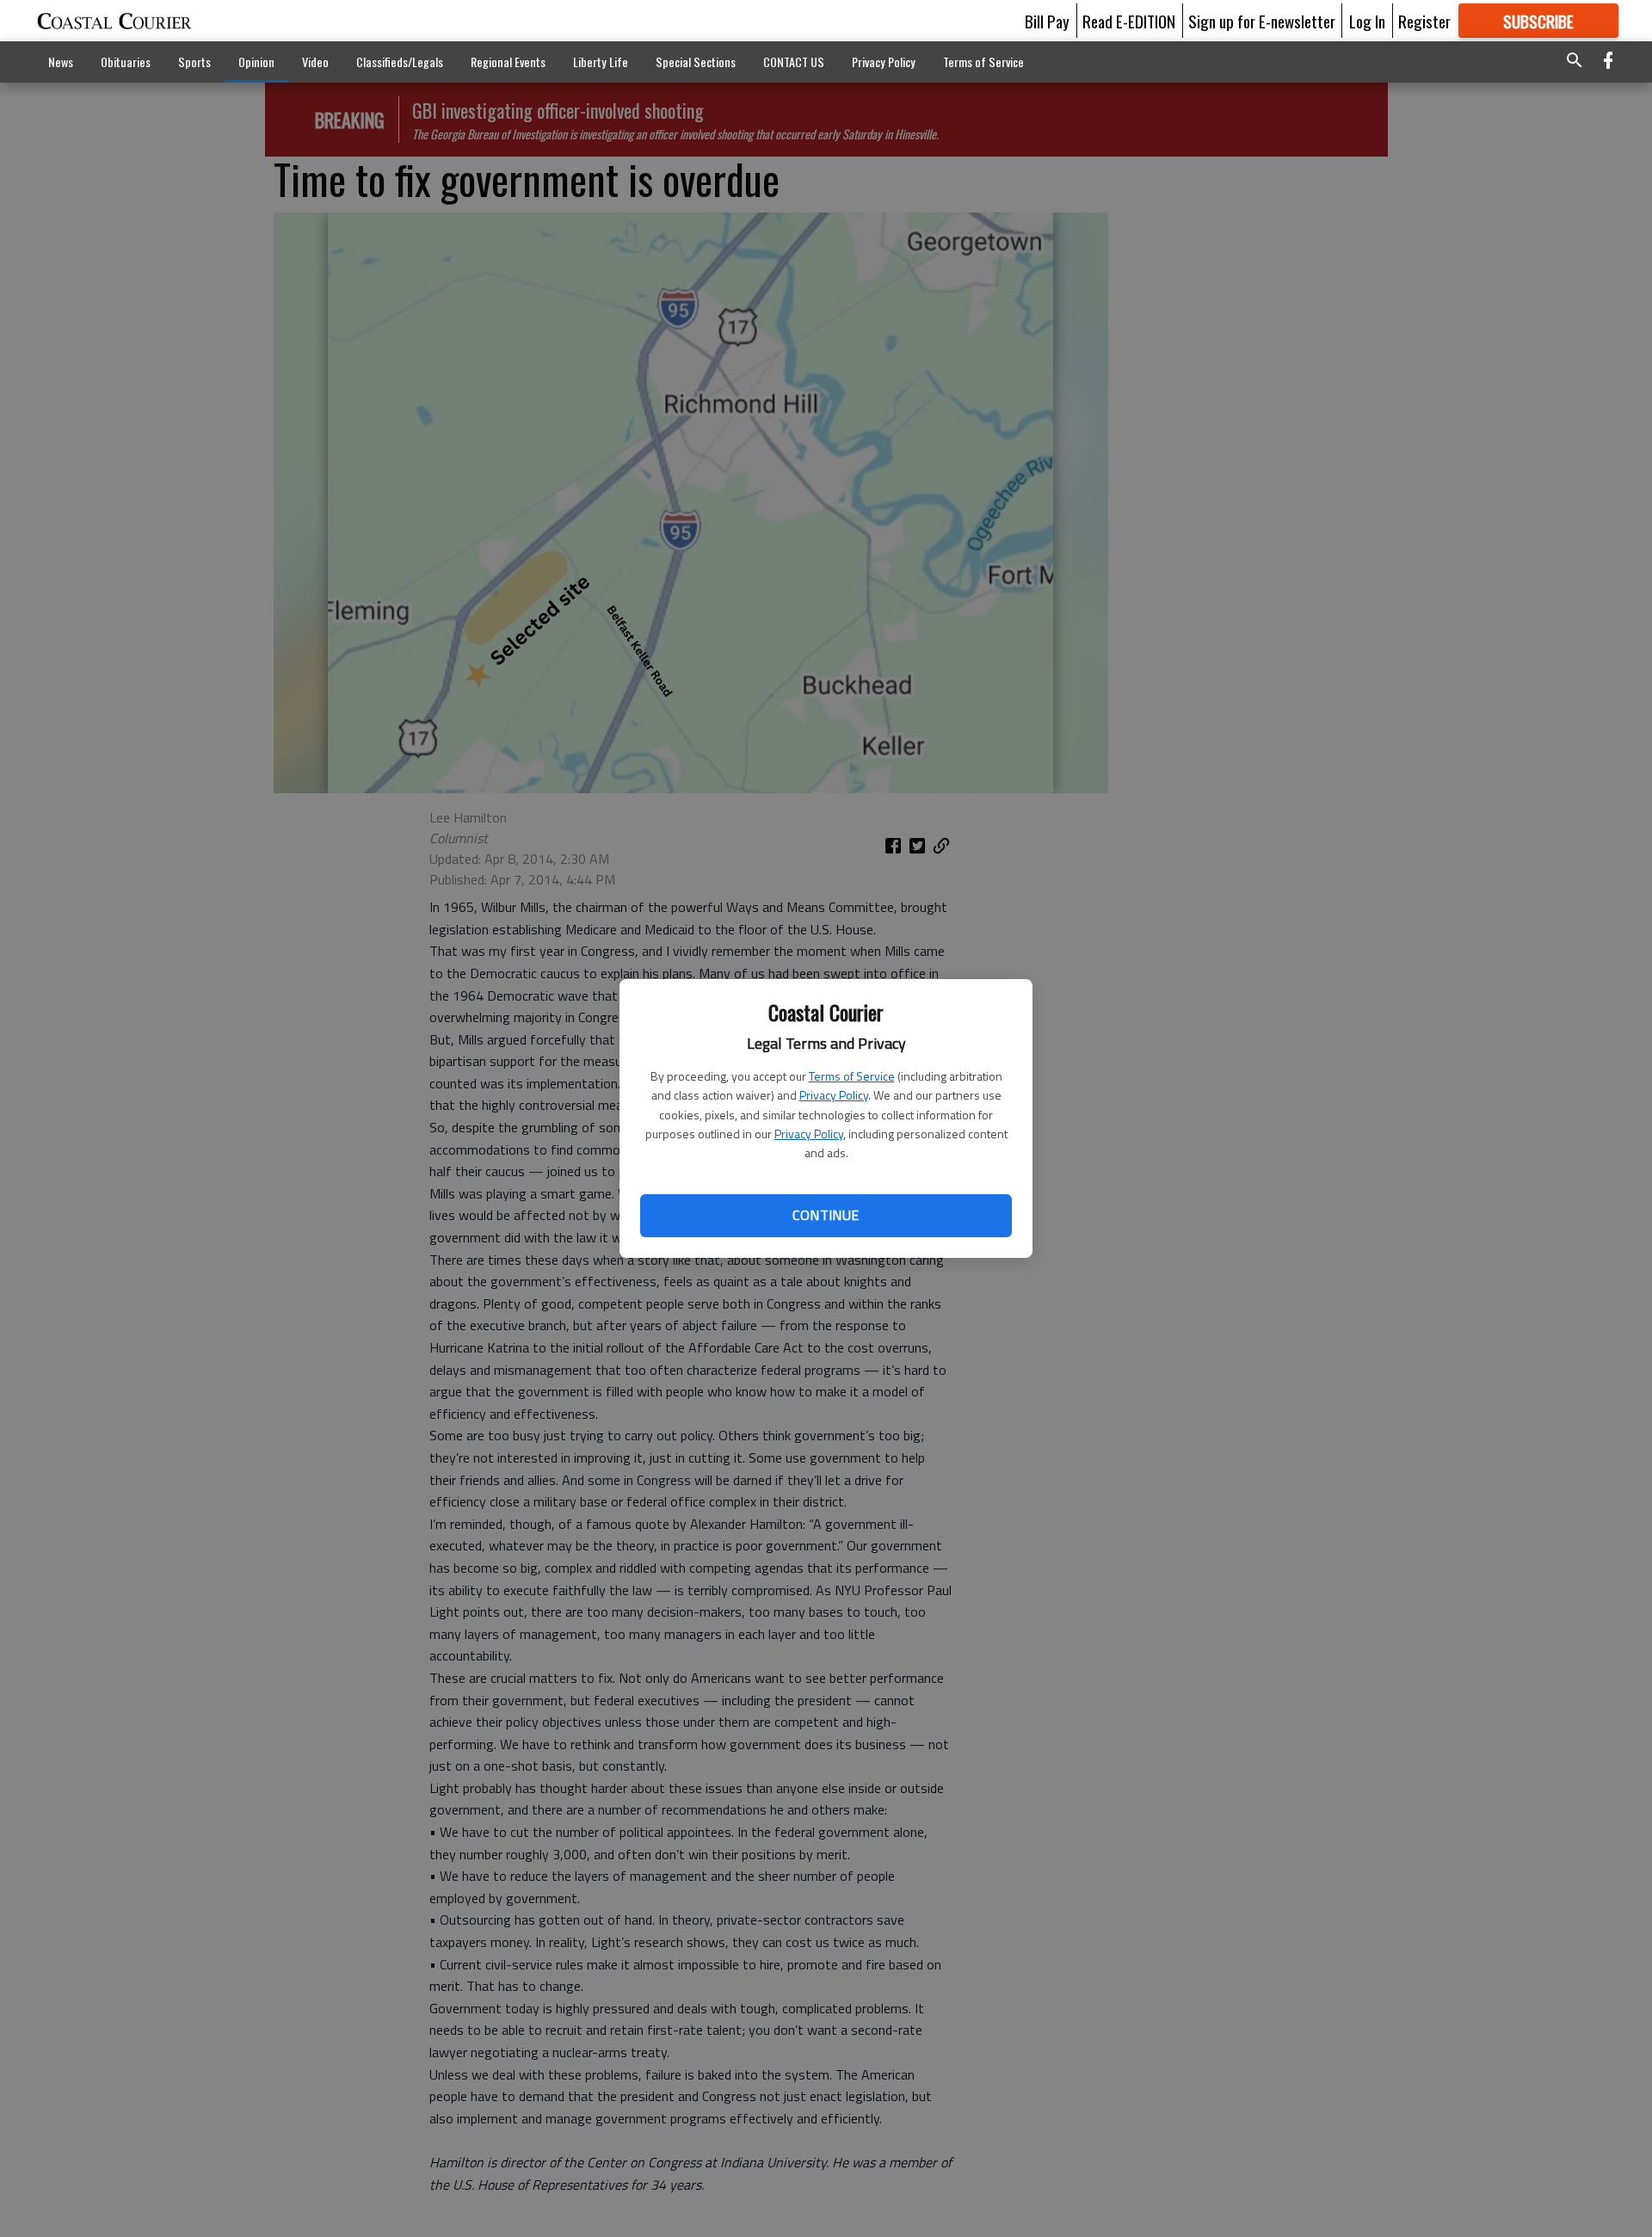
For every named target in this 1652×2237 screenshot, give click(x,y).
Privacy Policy (834, 1095)
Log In (1367, 21)
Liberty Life (601, 62)
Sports (194, 62)
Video (315, 62)
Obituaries (126, 62)
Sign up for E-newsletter (1262, 21)
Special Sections (696, 62)
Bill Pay (1047, 21)
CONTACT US (794, 62)
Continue (826, 1215)
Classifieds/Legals (400, 62)
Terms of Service (852, 1076)
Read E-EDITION (1129, 21)
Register (1424, 21)
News (61, 62)
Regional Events (508, 62)
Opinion (256, 62)
